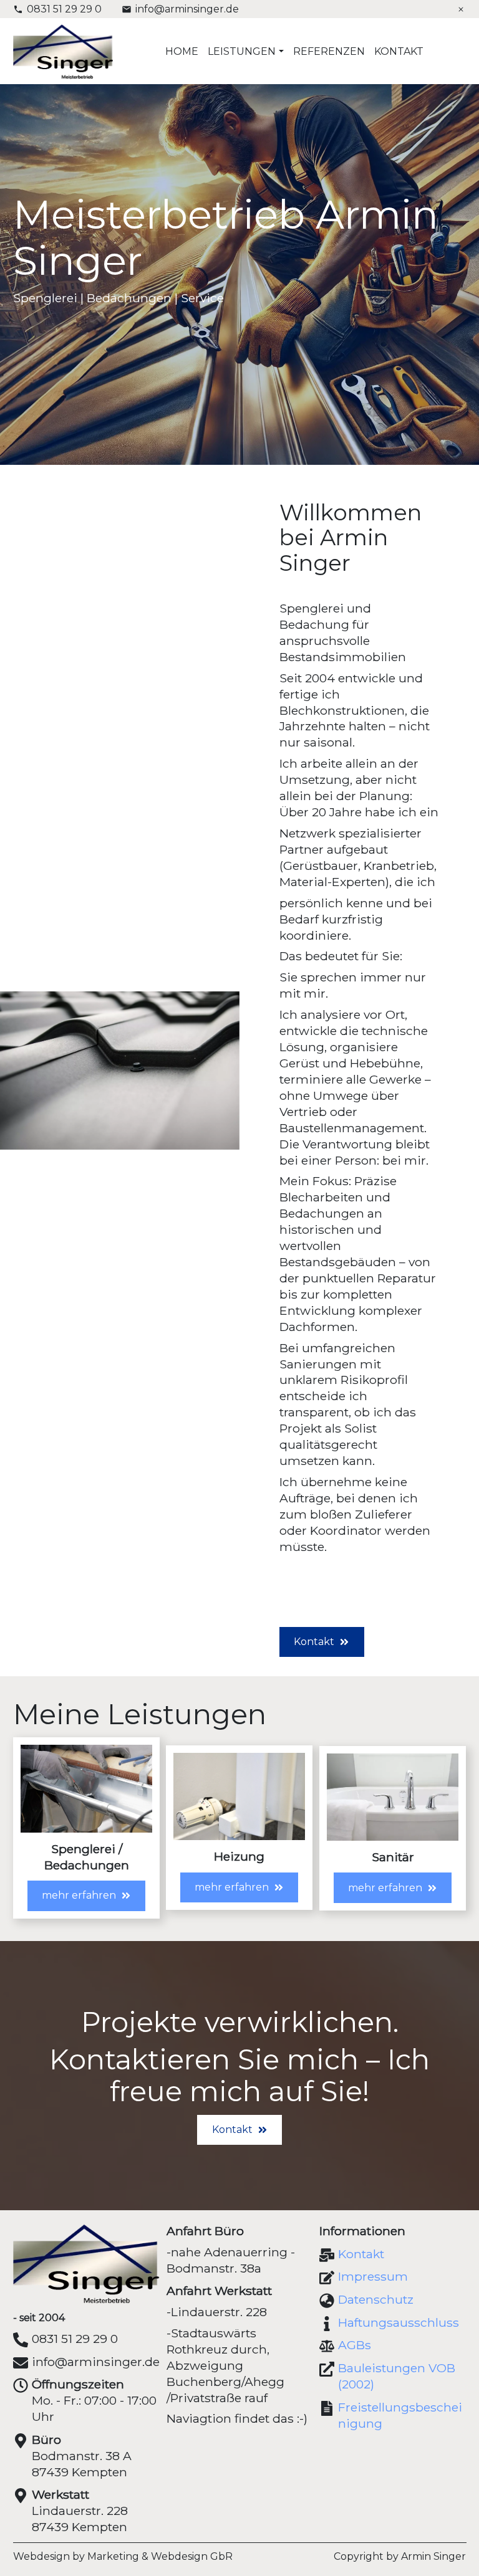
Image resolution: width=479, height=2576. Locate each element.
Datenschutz (376, 2299)
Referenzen (329, 51)
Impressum (373, 2276)
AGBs (355, 2345)
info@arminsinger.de (187, 9)
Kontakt (399, 51)
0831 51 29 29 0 (64, 9)
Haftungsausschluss (399, 2322)
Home (182, 51)
